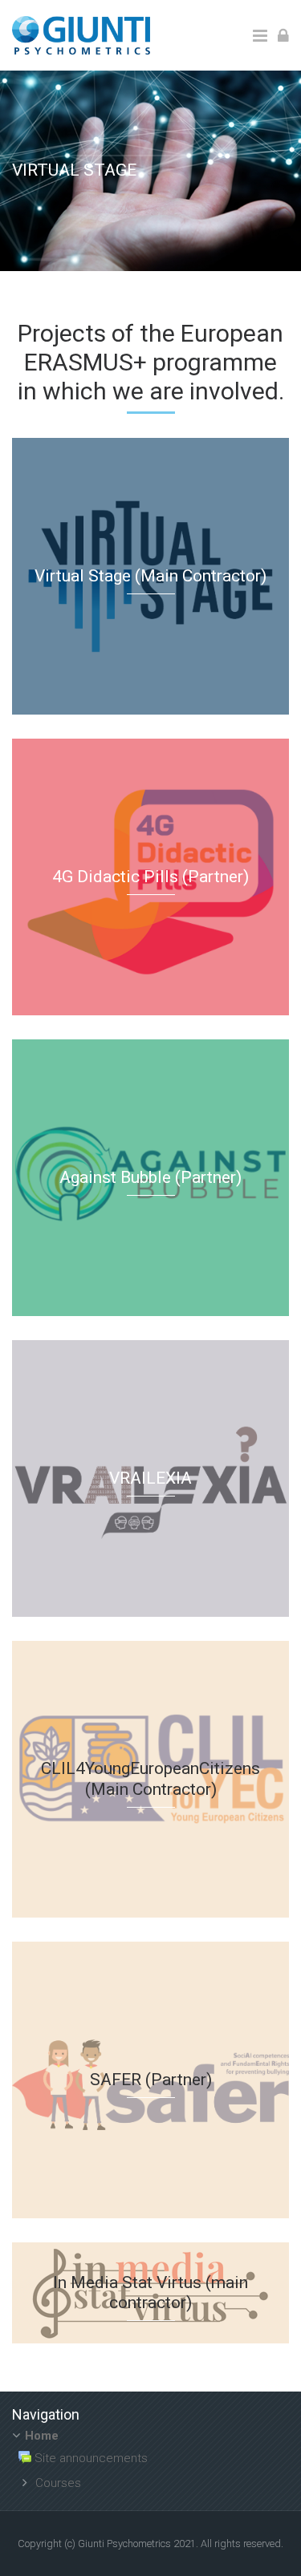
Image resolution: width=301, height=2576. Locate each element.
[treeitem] (150, 2461)
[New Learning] (81, 34)
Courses (58, 2483)
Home (42, 2436)
